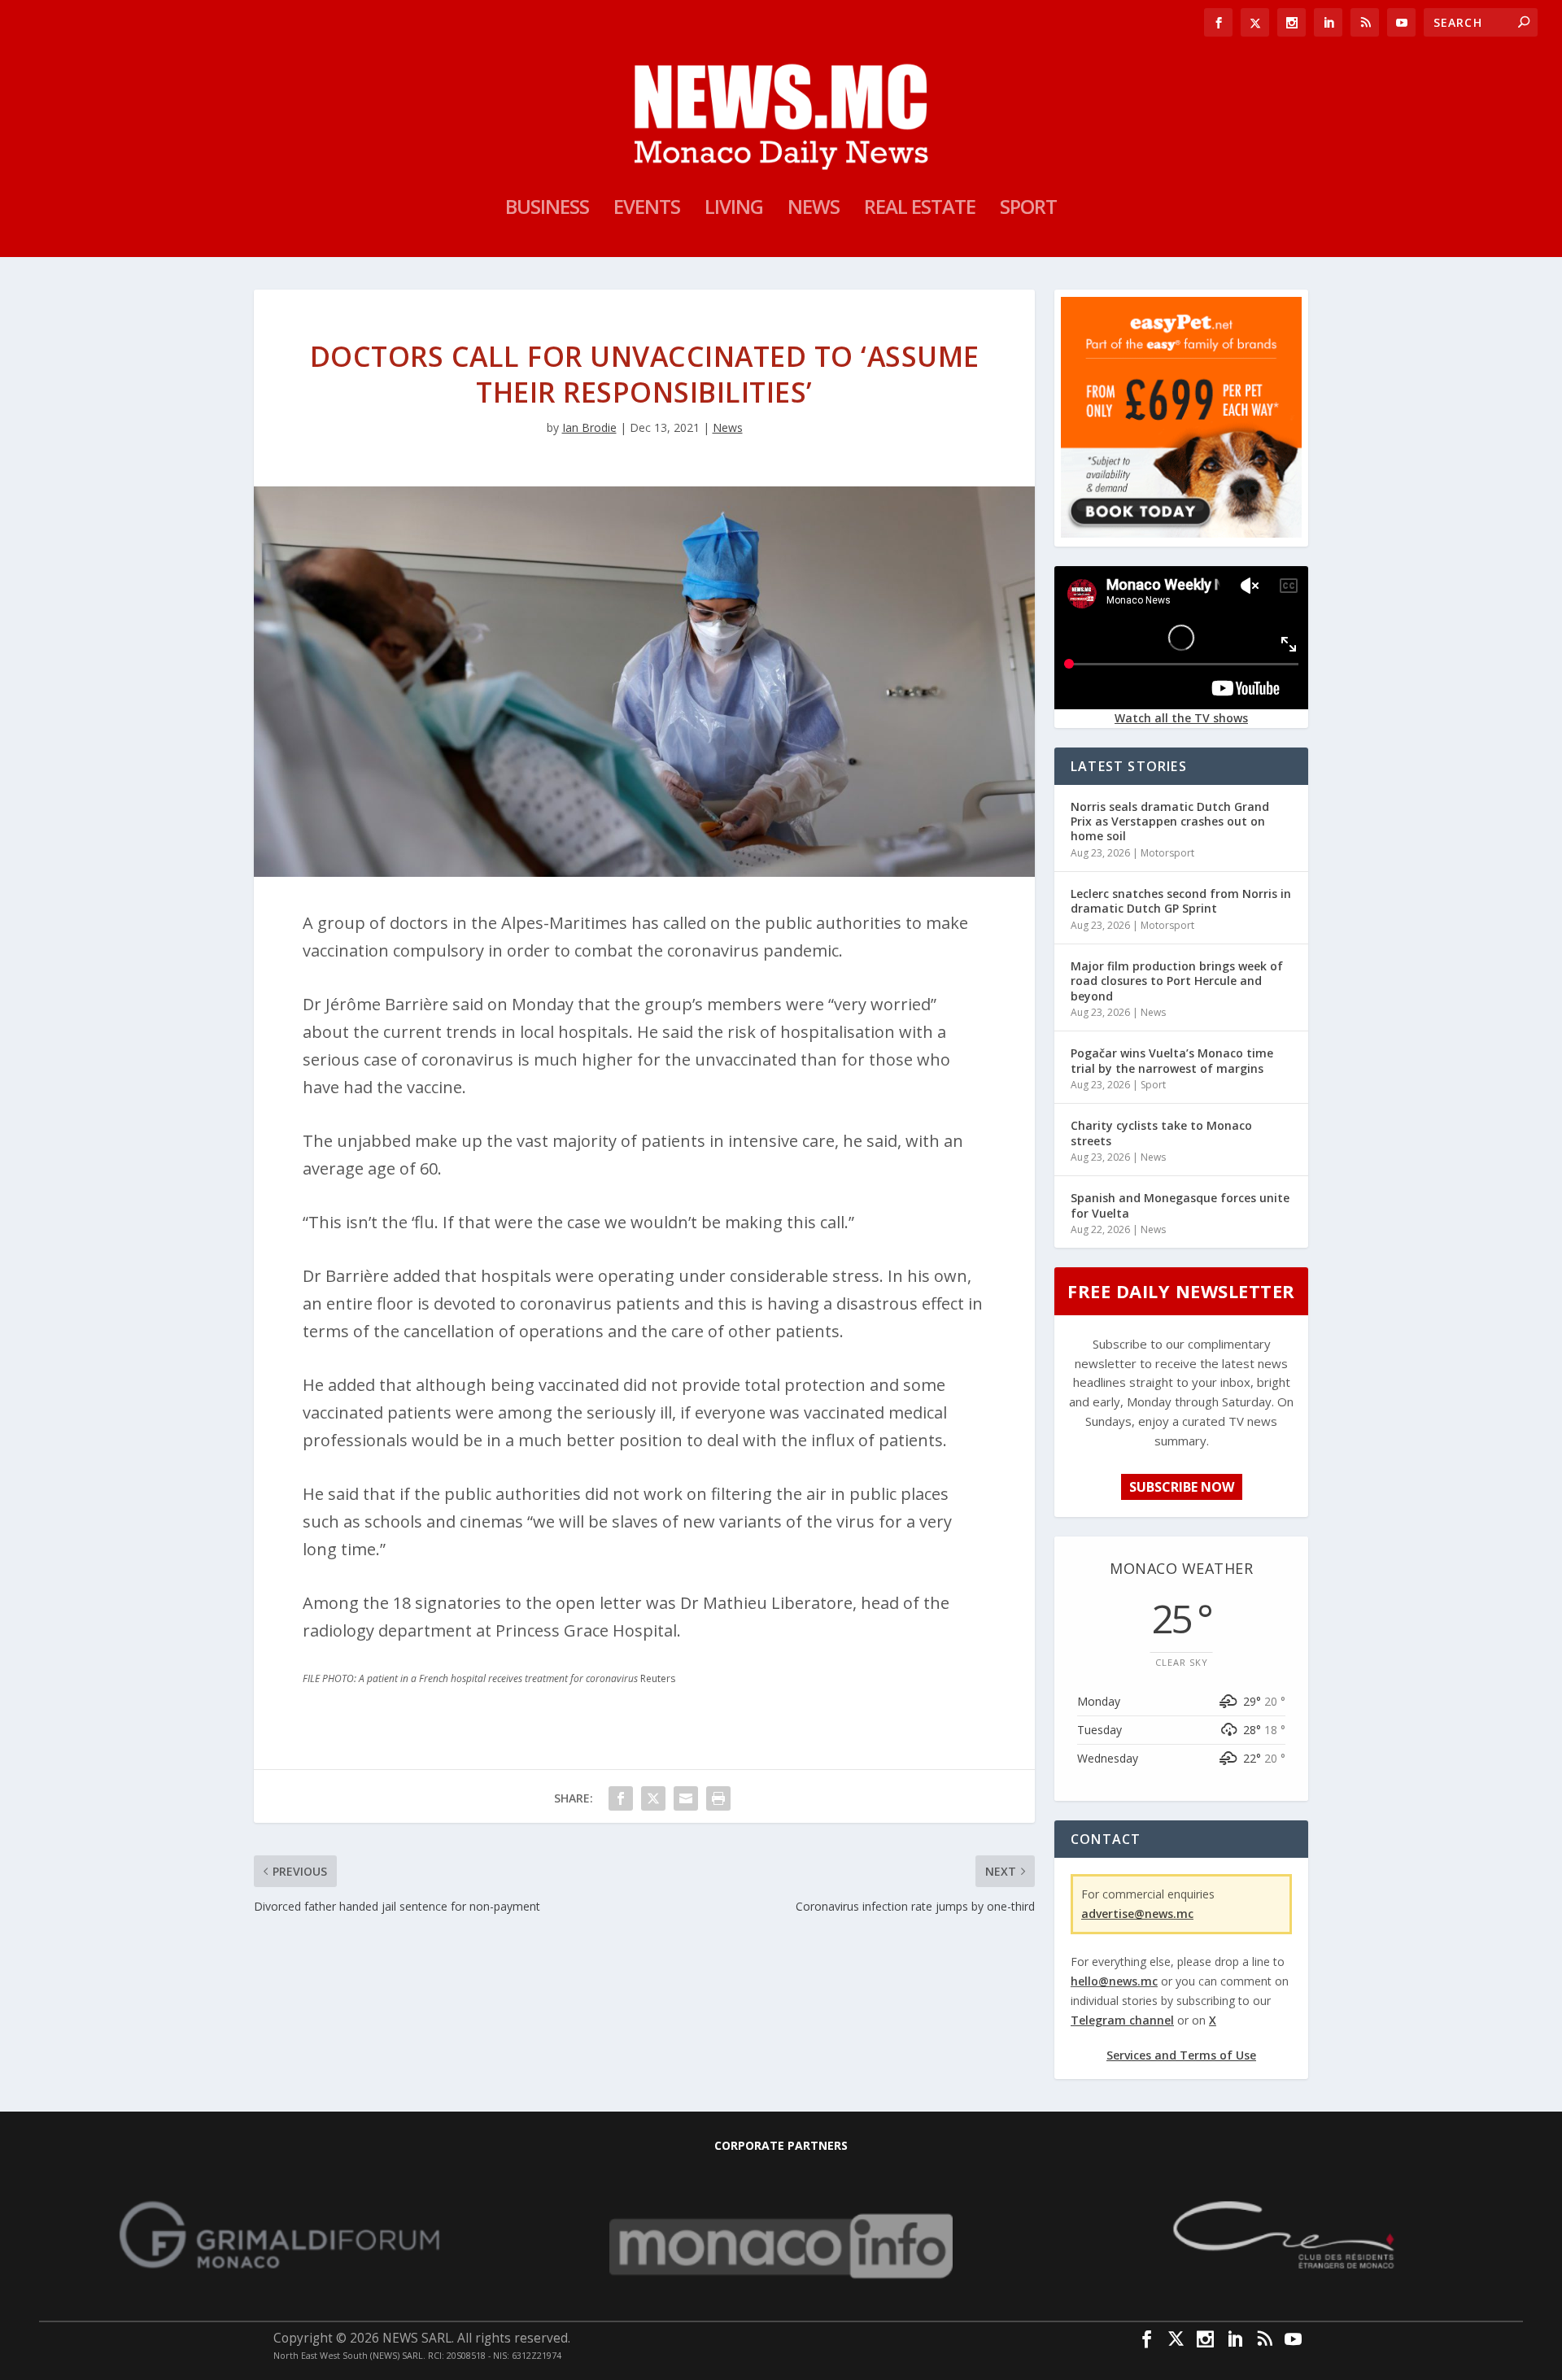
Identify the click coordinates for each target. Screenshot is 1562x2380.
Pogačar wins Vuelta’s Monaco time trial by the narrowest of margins (1172, 1060)
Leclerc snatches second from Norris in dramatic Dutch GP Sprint (1181, 901)
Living (734, 210)
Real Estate (920, 210)
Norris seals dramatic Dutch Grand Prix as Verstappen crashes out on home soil (1170, 821)
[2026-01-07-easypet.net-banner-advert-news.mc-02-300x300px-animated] (1181, 533)
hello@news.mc (1114, 1981)
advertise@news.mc (1137, 1914)
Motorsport (1167, 853)
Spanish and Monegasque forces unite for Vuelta (1180, 1205)
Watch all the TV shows (1181, 718)
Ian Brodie (589, 427)
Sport (1028, 210)
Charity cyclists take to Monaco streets (1161, 1133)
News (814, 210)
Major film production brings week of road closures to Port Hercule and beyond (1177, 981)
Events (647, 210)
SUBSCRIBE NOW (1182, 1487)
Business (547, 210)
